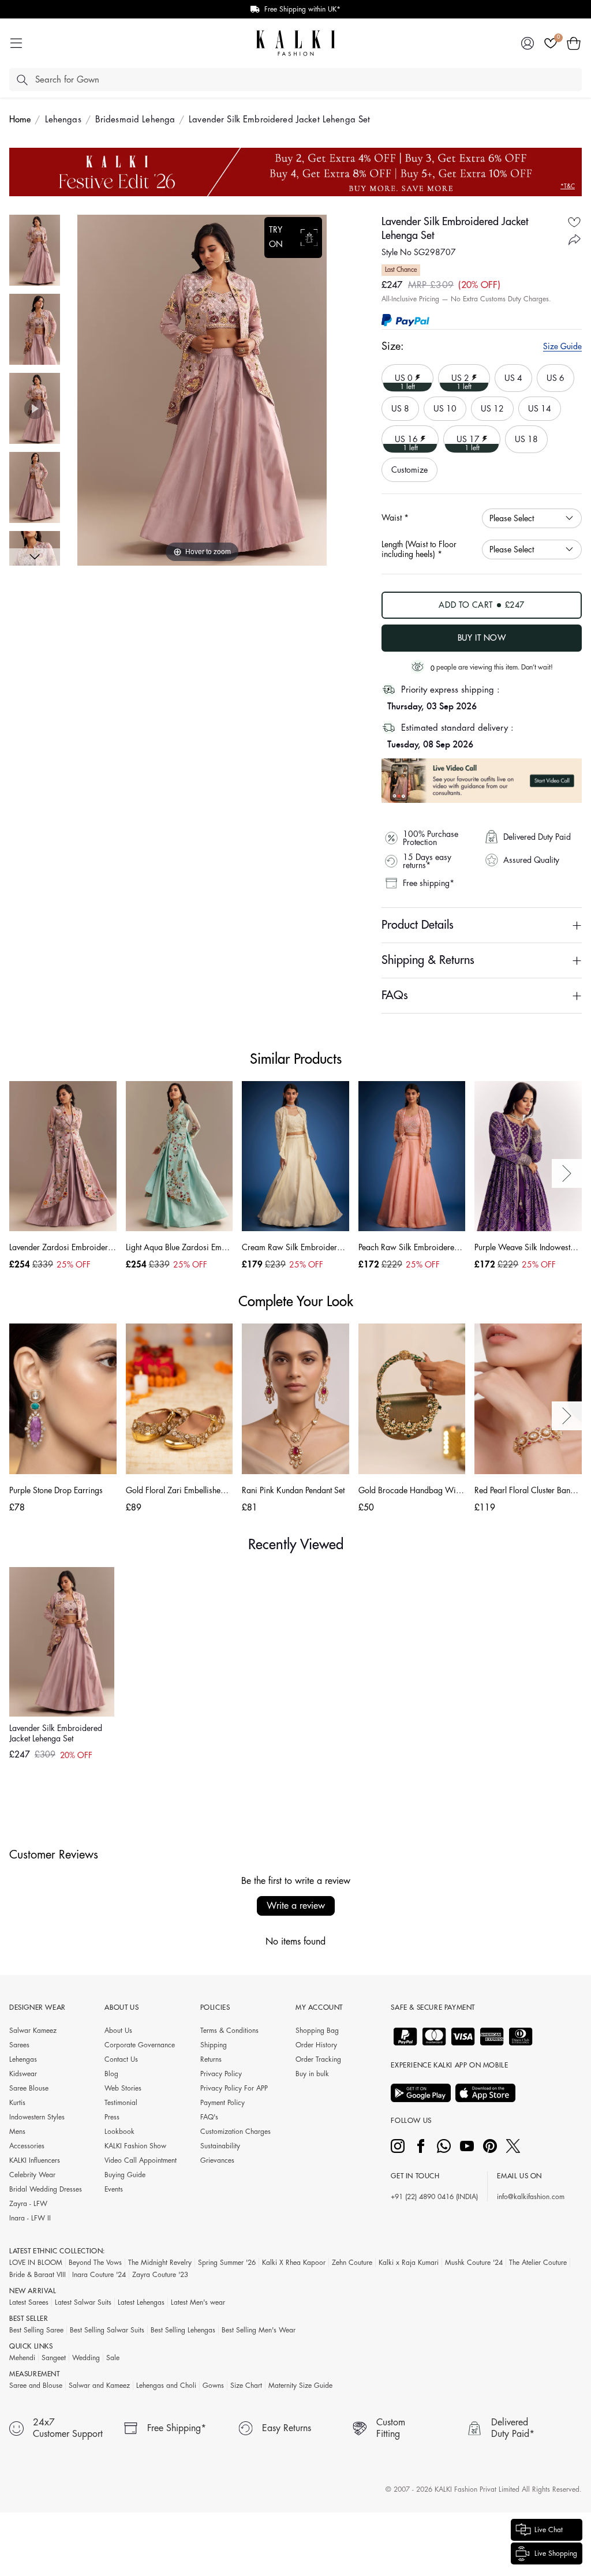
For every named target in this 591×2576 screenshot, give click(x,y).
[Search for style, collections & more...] (22, 80)
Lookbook (119, 2132)
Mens (17, 2132)
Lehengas (63, 120)
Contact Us (121, 2059)
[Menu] (16, 43)
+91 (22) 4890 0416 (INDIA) (434, 2197)
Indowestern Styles (37, 2117)
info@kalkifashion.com (531, 2197)
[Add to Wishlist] (574, 222)
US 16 (401, 438)
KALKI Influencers (35, 2160)
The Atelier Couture (538, 2263)
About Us (118, 2031)
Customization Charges (235, 2132)
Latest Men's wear (198, 2302)
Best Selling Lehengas (183, 2330)
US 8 (399, 405)
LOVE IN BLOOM (36, 2263)
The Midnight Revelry (160, 2263)
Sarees (19, 2045)
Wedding (86, 2358)
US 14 (536, 405)
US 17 (463, 438)
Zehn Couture (352, 2263)
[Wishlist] (551, 43)
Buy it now (482, 638)
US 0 (400, 377)
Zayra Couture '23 (160, 2275)
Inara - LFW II (30, 2218)
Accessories (27, 2146)
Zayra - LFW (28, 2204)
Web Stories (123, 2088)
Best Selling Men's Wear (259, 2330)
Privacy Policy (221, 2074)
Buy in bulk (312, 2074)
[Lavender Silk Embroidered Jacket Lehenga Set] (35, 250)
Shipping (214, 2045)
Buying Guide (125, 2175)
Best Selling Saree (36, 2330)
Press (112, 2117)
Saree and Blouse (36, 2386)
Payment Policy (222, 2103)
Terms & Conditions (229, 2031)
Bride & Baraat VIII (38, 2275)
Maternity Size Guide (300, 2386)
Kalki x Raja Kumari (409, 2263)
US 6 (554, 373)
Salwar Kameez (33, 2031)
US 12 (489, 405)
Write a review (296, 1906)
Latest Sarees (29, 2302)
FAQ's (209, 2117)
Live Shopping (556, 2553)
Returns (211, 2059)
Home (20, 120)
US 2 (457, 377)
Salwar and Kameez (99, 2386)
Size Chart (246, 2386)
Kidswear (23, 2074)
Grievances (217, 2160)
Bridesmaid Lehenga (135, 120)
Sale (113, 2358)
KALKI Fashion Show (135, 2146)
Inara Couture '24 (99, 2275)
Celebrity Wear (32, 2175)
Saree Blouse (29, 2088)
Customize (409, 470)
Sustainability (220, 2146)
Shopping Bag (317, 2031)
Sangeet (54, 2358)
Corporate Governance (140, 2045)
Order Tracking (318, 2059)
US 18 (523, 434)
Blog (111, 2074)
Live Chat (549, 2530)
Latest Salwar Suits (83, 2302)
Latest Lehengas (141, 2302)
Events (114, 2189)
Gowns (213, 2386)
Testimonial (121, 2103)
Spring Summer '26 (227, 2263)
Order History (316, 2045)
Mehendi (22, 2358)
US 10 (442, 405)
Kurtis (17, 2103)
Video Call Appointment (141, 2160)
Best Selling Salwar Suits (107, 2330)
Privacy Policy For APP (234, 2088)
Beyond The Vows (95, 2263)
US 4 (512, 373)
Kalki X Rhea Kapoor (294, 2263)
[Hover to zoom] (202, 390)
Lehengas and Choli (166, 2386)
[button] (574, 43)
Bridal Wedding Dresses (46, 2189)
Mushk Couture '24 (474, 2263)
